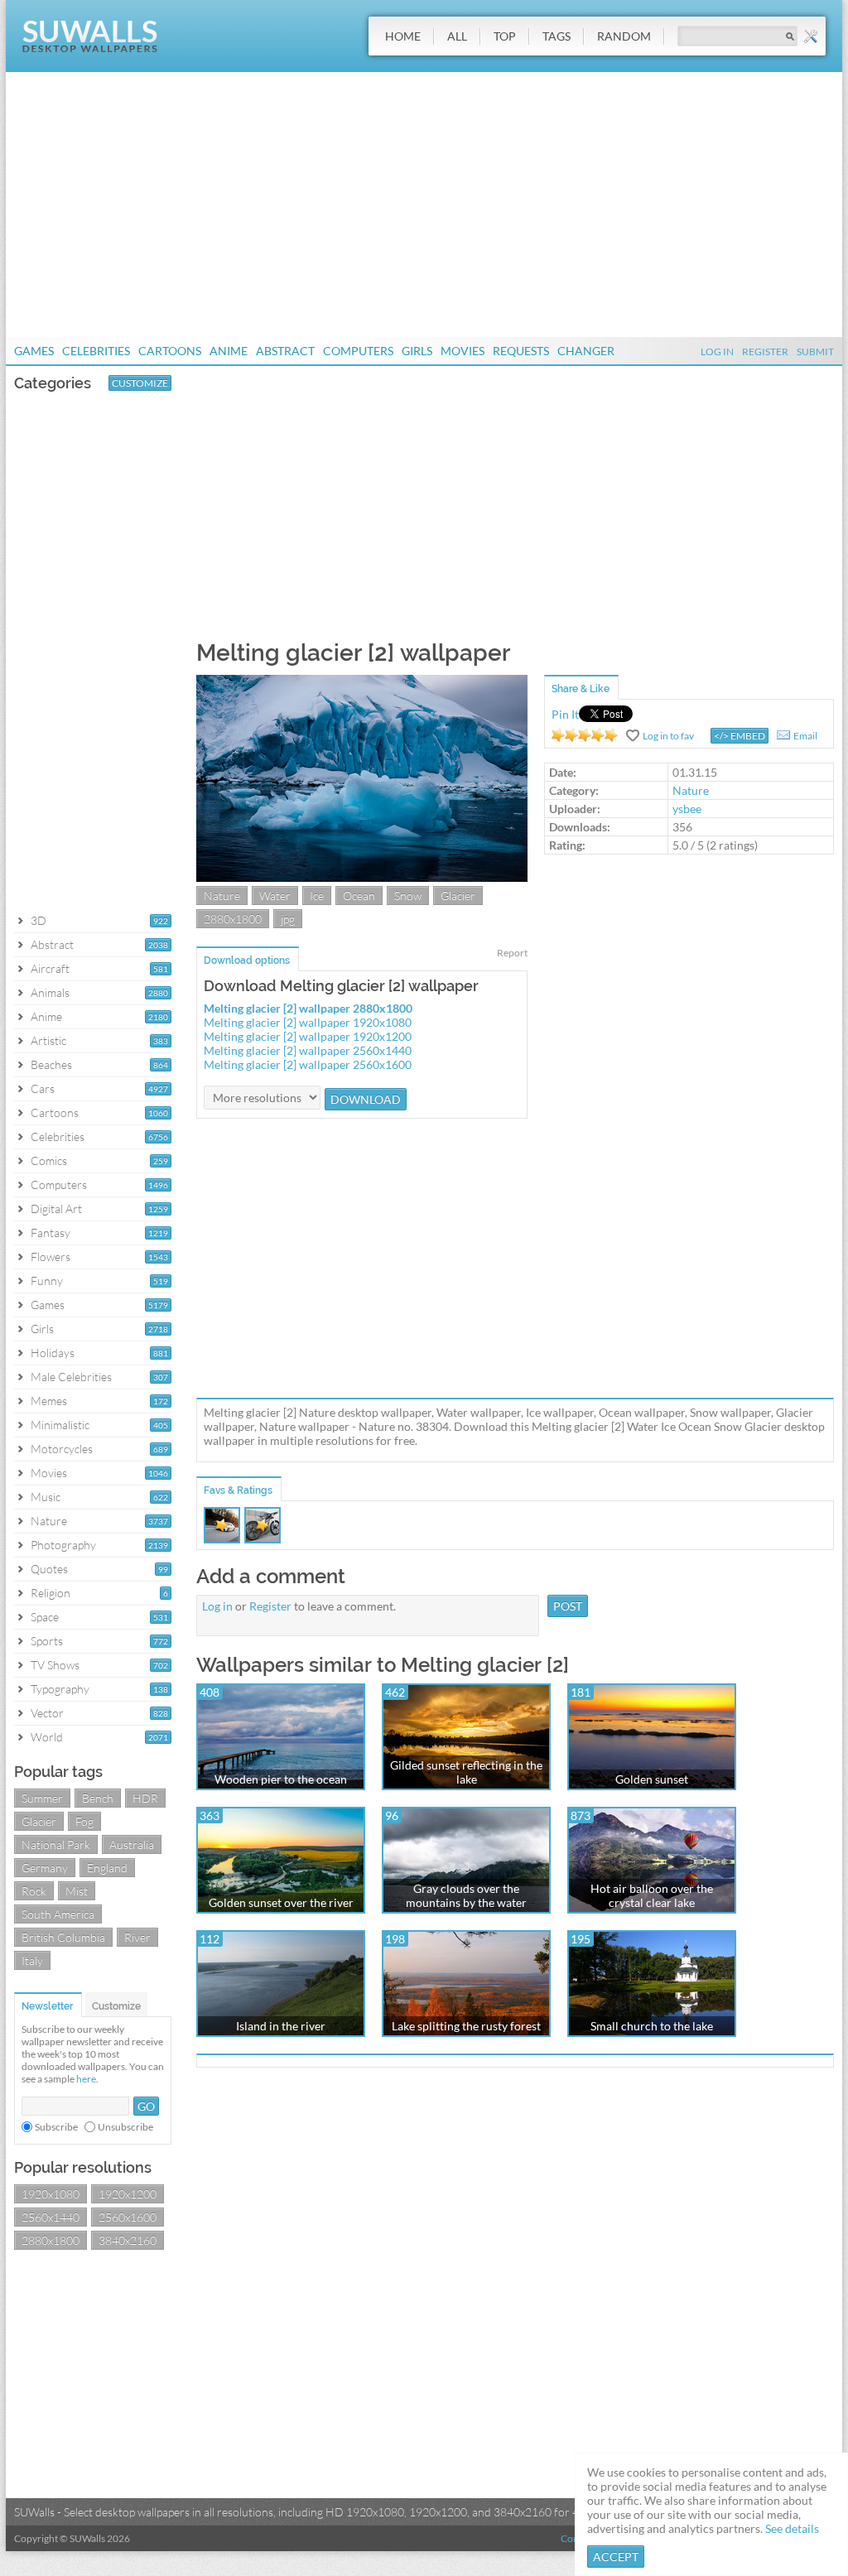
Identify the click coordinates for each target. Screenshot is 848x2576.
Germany (45, 1868)
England (107, 1868)
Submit (815, 351)
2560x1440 (51, 2217)
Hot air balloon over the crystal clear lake (652, 1895)
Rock (34, 1891)
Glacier (39, 1821)
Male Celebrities (71, 1377)
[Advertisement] (424, 205)
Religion (51, 1593)
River (137, 1937)
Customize (140, 383)
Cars (43, 1088)
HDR (145, 1798)
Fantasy (51, 1233)
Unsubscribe (125, 2127)
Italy (32, 1960)
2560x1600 (128, 2217)
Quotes (49, 1569)
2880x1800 (51, 2240)
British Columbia (63, 1937)
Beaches (51, 1064)
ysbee (687, 809)
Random (624, 36)
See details (792, 2528)
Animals (50, 992)
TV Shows (55, 1665)
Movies (463, 351)
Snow (408, 896)
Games (34, 351)
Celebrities (96, 351)
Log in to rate (585, 735)
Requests (521, 351)
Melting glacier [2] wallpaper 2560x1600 (308, 1064)
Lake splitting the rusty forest (466, 2026)
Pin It (565, 714)
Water (275, 896)
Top (505, 36)
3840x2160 (128, 2240)
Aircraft (50, 968)
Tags (556, 36)
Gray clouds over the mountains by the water (466, 1895)
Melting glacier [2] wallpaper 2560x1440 (308, 1050)
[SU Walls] (90, 48)
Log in (217, 1606)
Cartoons (170, 351)
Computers (358, 351)
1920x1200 (128, 2194)
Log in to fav (668, 736)
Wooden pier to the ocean (281, 1779)
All (457, 36)
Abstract (285, 351)
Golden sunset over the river (281, 1902)
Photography (63, 1545)
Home (403, 36)
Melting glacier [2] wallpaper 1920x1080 (308, 1022)
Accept (616, 2557)
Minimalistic (60, 1425)
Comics (49, 1160)
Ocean (359, 896)
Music (46, 1497)
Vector (47, 1713)
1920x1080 (51, 2194)
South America (58, 1914)
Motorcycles (62, 1449)
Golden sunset (652, 1779)
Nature (49, 1521)
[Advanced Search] (811, 36)
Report (512, 953)
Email (805, 736)
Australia (132, 1844)
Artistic (48, 1040)
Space (45, 1617)
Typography (60, 1689)
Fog (84, 1821)
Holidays (53, 1353)
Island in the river (281, 2026)
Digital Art (56, 1209)
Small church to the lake (652, 2026)
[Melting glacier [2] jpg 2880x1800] (362, 877)
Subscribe (56, 2127)
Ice (317, 896)
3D (39, 920)
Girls (417, 351)
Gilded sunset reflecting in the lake (466, 1772)
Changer (586, 351)
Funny (47, 1281)
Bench (98, 1798)
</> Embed (740, 736)
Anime (229, 351)
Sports (47, 1641)
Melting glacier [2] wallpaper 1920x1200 (308, 1036)
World (47, 1737)
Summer (42, 1798)
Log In (717, 351)
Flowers (51, 1257)
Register (765, 351)
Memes (49, 1401)
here (86, 2079)
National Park (56, 1844)
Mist (77, 1891)
